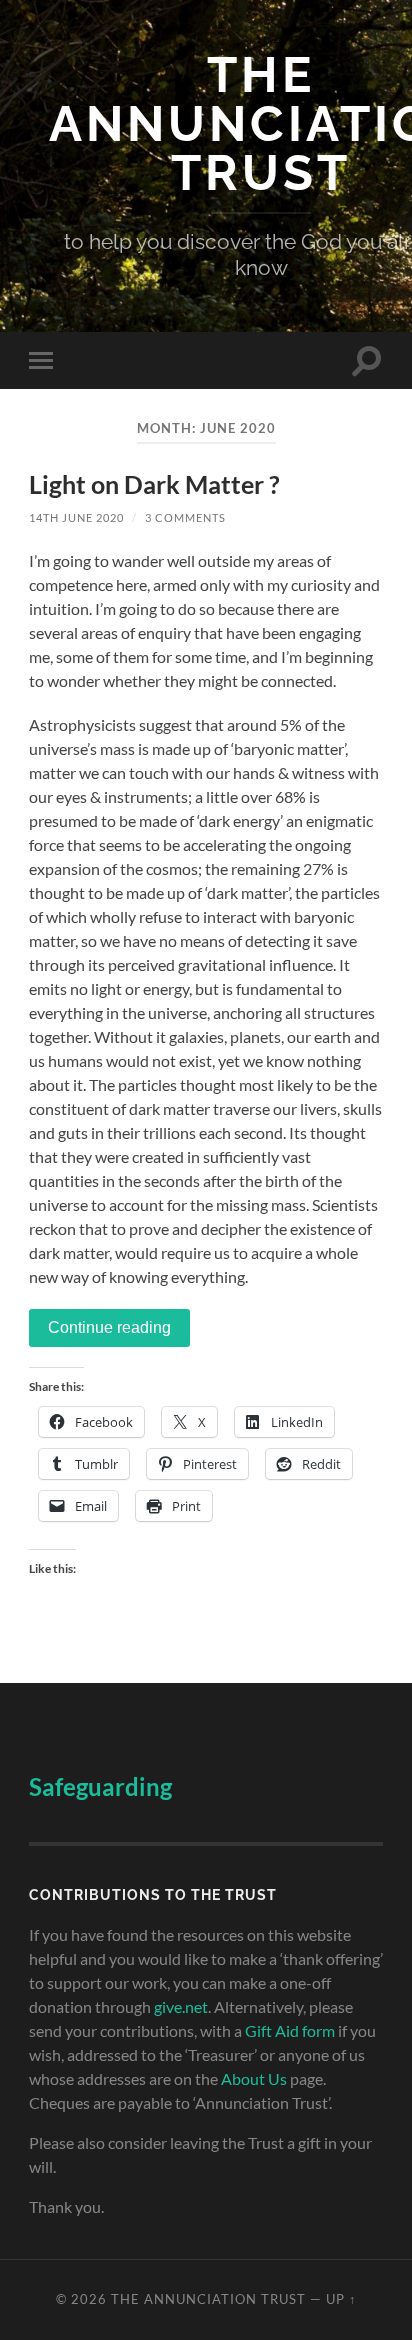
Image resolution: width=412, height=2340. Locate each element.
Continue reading (109, 1327)
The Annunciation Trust (208, 2299)
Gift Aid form (290, 2030)
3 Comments (185, 517)
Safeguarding (100, 1786)
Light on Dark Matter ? (154, 484)
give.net (181, 2006)
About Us (254, 2078)
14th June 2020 (76, 517)
